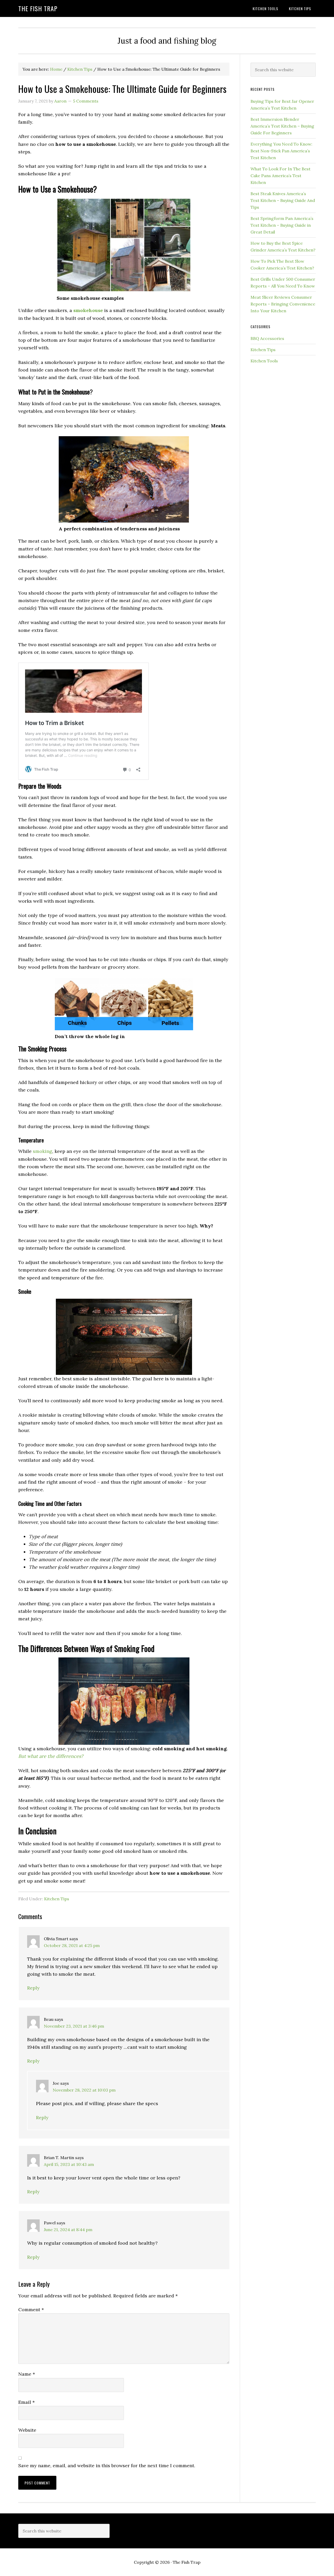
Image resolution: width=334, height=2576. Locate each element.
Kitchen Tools (264, 361)
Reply (33, 1988)
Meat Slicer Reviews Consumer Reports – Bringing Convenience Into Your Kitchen (283, 304)
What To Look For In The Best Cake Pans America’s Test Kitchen (281, 176)
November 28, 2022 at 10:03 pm (84, 2090)
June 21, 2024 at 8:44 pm (68, 2230)
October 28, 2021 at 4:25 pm (72, 1945)
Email (26, 2402)
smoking (43, 1151)
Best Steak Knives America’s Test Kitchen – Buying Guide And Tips (283, 200)
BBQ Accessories (267, 338)
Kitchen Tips (57, 1899)
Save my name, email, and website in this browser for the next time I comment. (107, 2466)
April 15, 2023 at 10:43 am (69, 2164)
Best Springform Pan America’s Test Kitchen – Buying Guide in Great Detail (282, 225)
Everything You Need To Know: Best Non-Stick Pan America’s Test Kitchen (281, 151)
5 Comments (86, 101)
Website (27, 2430)
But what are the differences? (51, 1756)
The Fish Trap (38, 8)
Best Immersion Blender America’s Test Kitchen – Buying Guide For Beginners (282, 126)
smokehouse (88, 310)
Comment (31, 2310)
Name (27, 2374)
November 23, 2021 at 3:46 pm (74, 2026)
